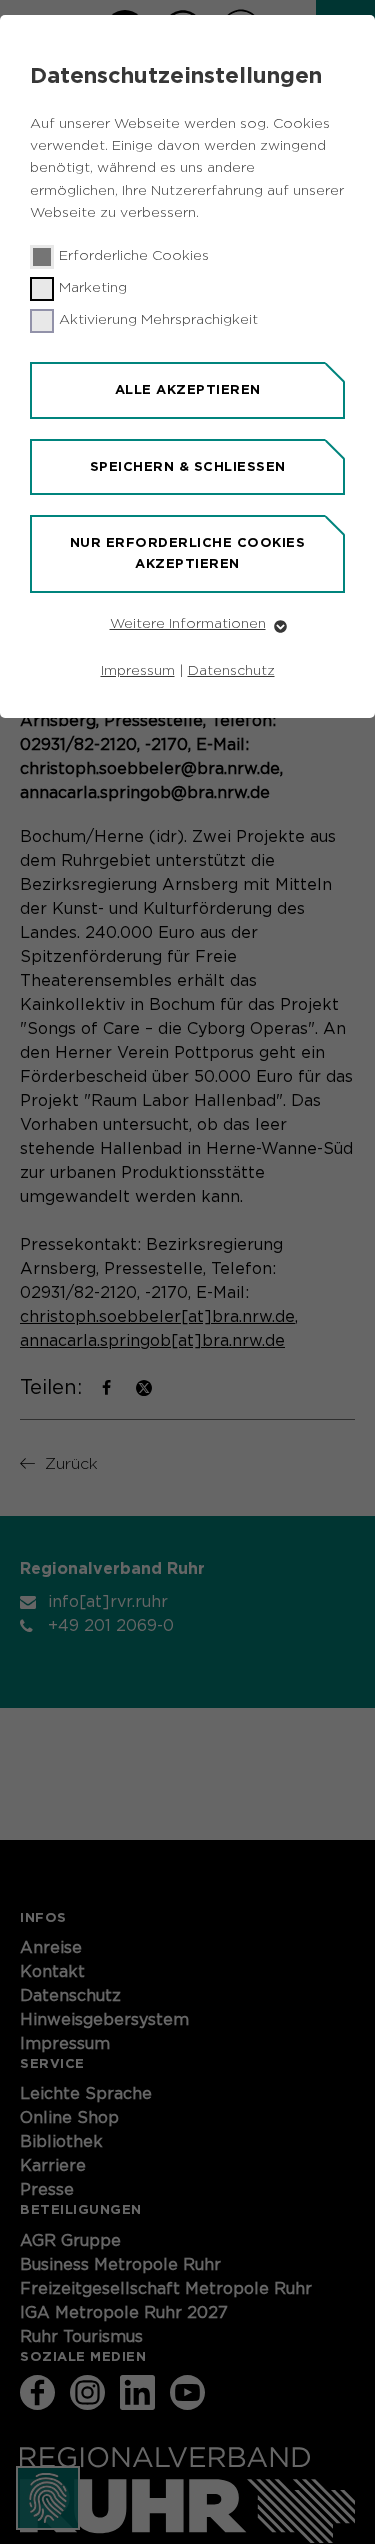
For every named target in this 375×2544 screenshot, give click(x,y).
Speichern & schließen (188, 466)
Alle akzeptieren (188, 389)
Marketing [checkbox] (93, 288)
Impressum (138, 671)
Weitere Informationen (188, 624)
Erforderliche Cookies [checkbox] (134, 256)
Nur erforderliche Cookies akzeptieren (188, 553)
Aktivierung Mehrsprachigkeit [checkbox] (158, 320)
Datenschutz (231, 671)
